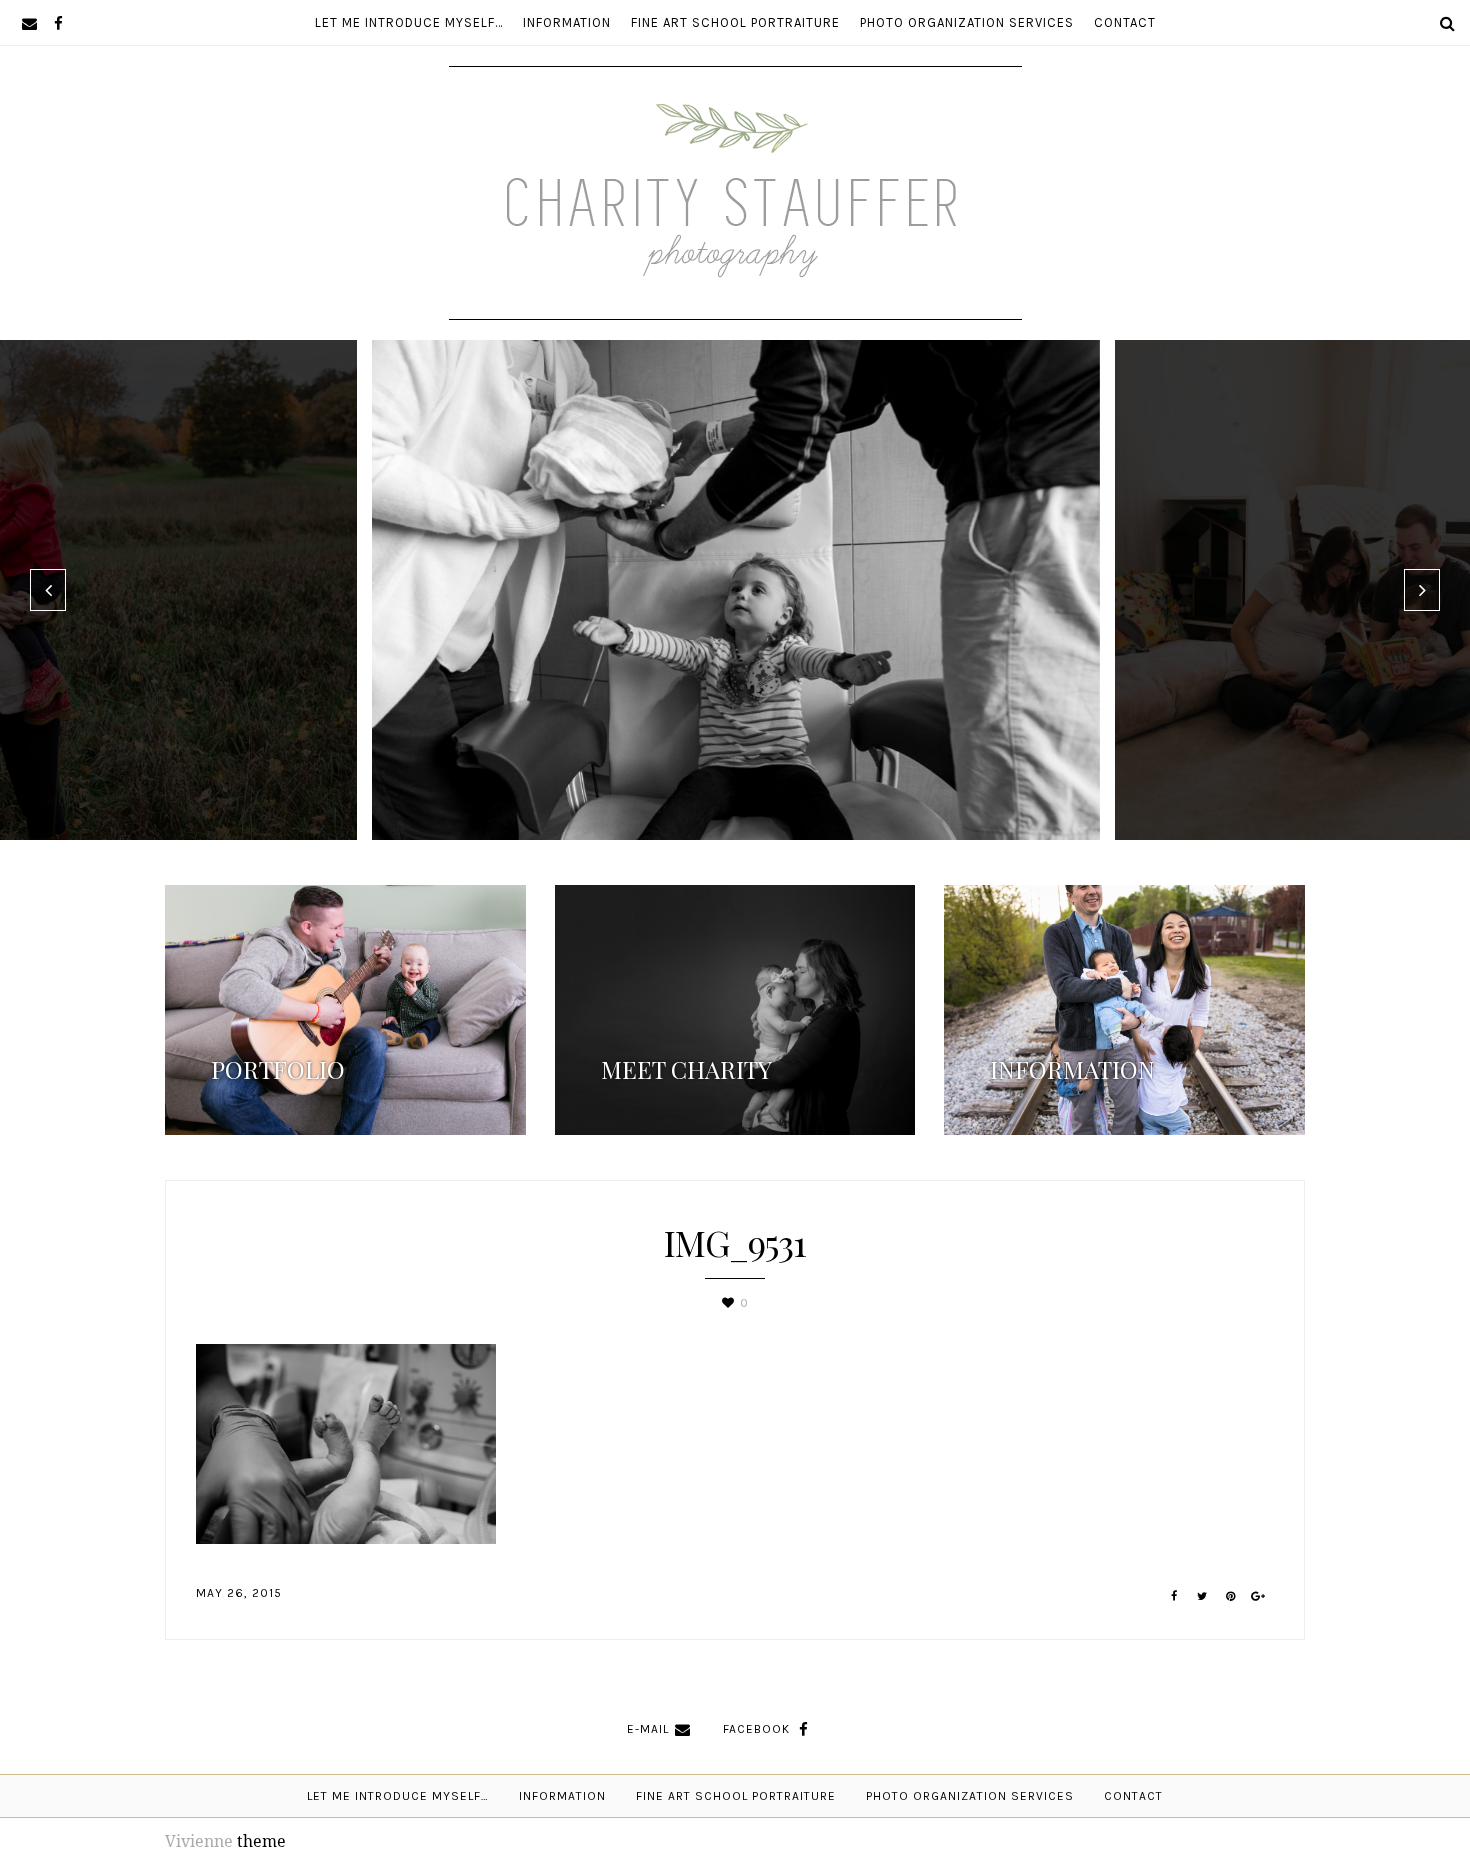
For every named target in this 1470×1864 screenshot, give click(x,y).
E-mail (648, 1729)
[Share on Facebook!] (1174, 1596)
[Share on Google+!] (1258, 1596)
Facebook (756, 1729)
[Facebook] (58, 22)
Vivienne (199, 1841)
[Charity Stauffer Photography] (735, 258)
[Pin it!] (1230, 1596)
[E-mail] (29, 22)
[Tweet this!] (1202, 1596)
